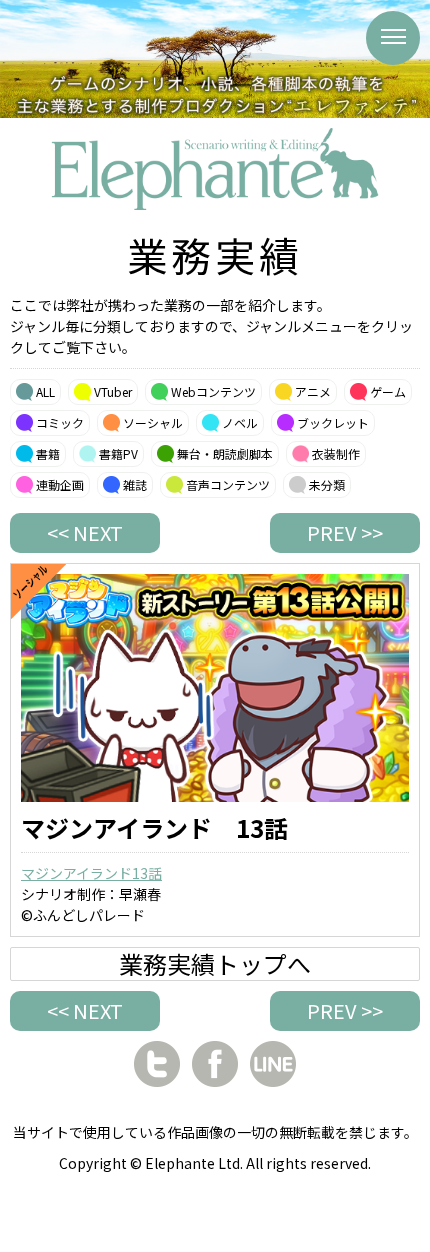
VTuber (113, 391)
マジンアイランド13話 (91, 873)
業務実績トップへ (215, 964)
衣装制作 (336, 453)
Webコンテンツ (213, 391)
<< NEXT (85, 532)
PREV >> (345, 532)
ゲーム (388, 391)
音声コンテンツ (228, 484)
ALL (45, 391)
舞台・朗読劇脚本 (225, 453)
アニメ (313, 391)
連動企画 (60, 484)
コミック (60, 422)
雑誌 (135, 484)
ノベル (240, 422)
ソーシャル (153, 422)
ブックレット (333, 422)
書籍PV (118, 453)
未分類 (327, 484)
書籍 (48, 453)
